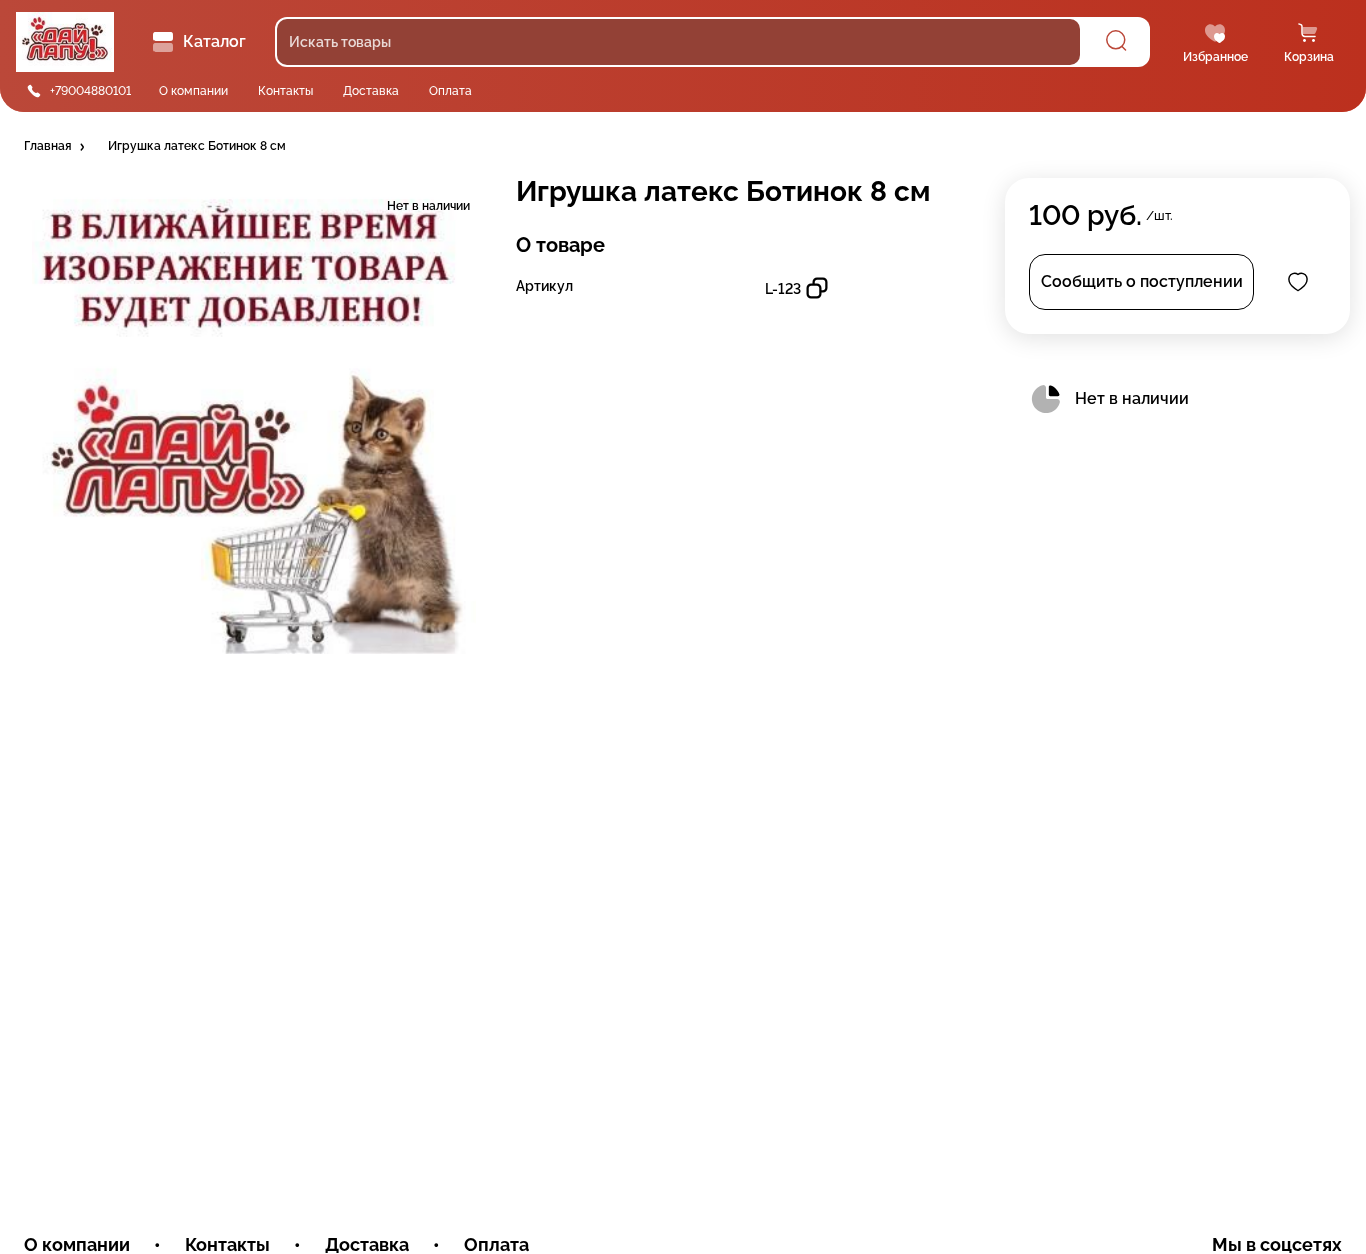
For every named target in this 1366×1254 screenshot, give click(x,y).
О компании (193, 91)
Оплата (450, 91)
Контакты (285, 91)
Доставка (371, 91)
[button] (56, 147)
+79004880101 (90, 91)
